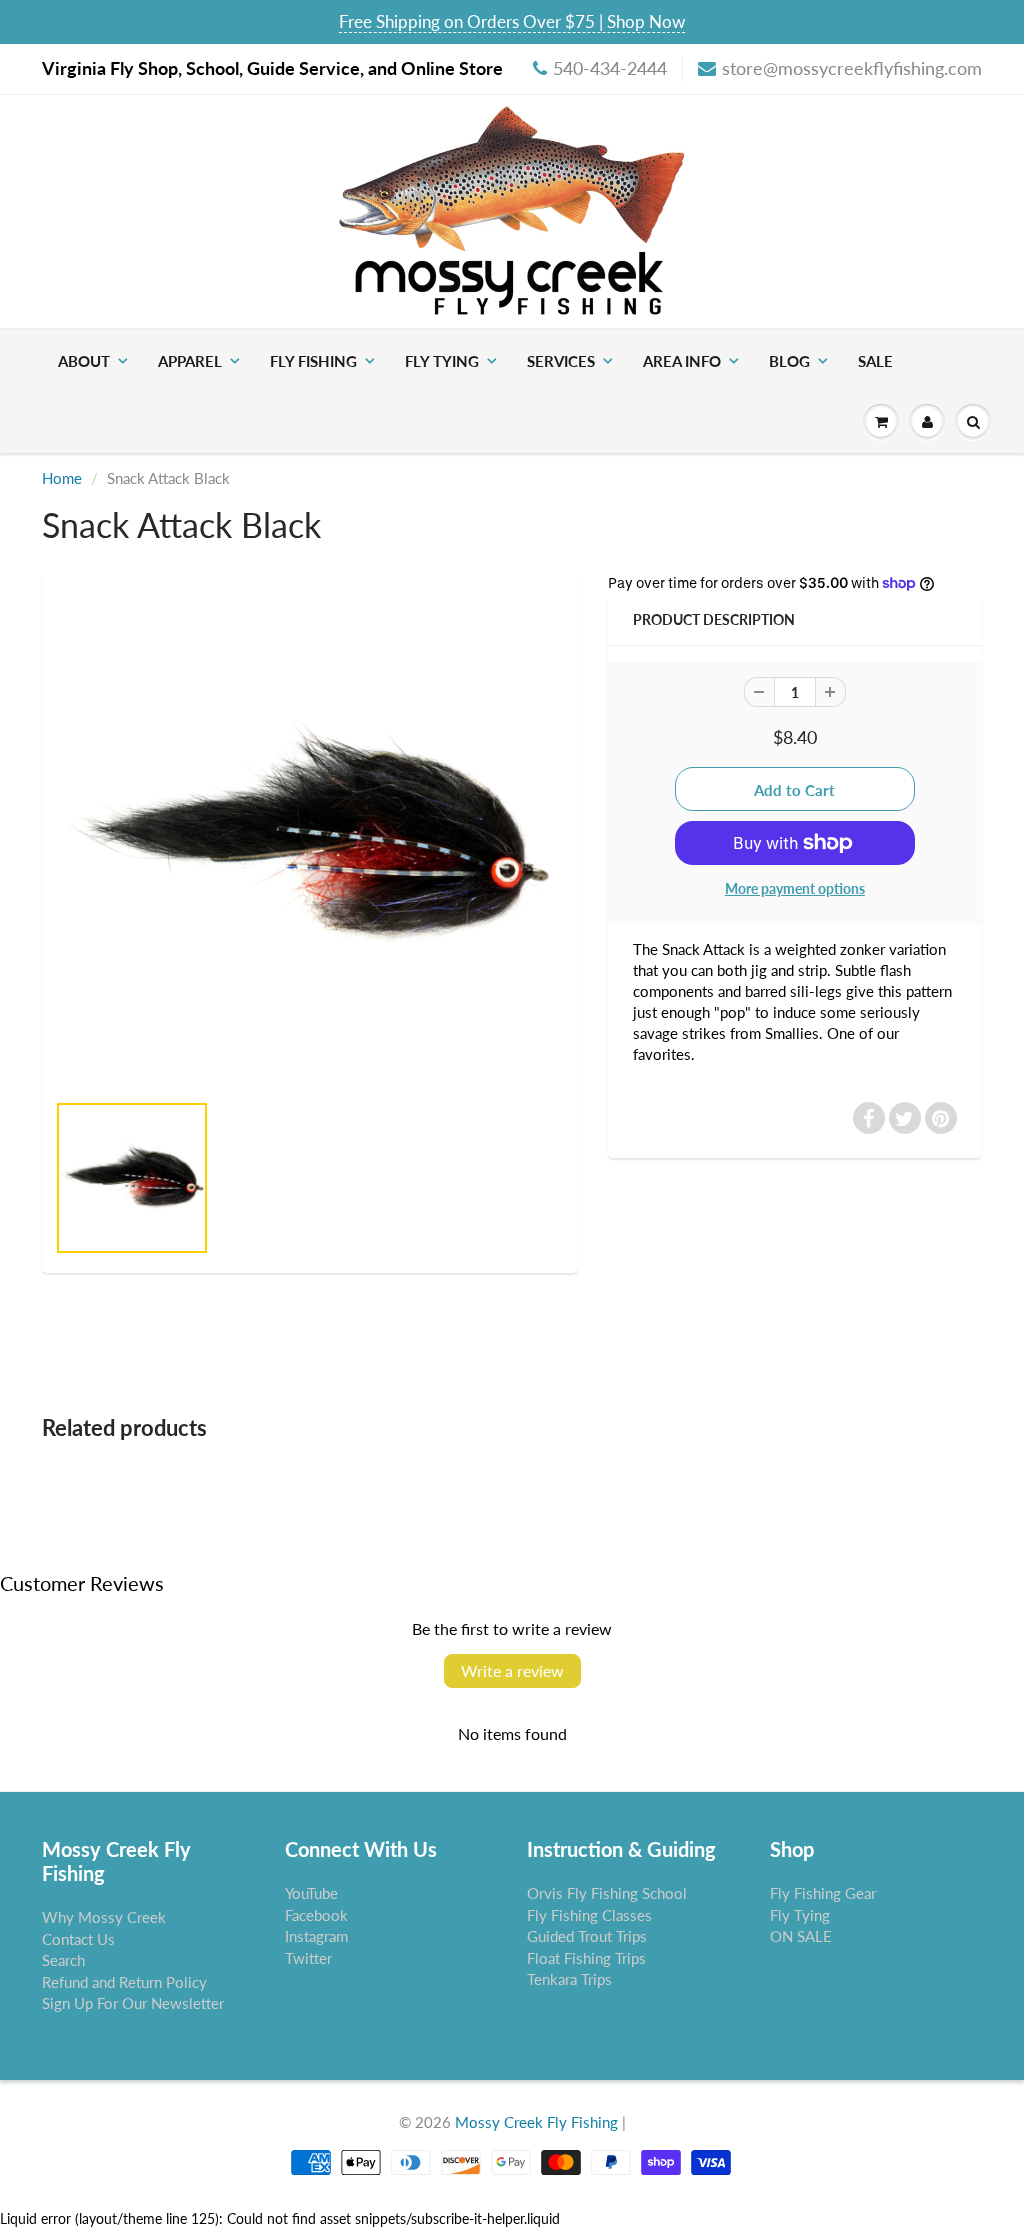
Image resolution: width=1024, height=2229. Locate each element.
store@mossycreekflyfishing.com (852, 68)
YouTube (311, 1893)
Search (63, 1960)
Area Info (682, 361)
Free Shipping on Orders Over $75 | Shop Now (512, 21)
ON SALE (801, 1936)
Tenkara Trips (569, 1979)
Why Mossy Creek (104, 1917)
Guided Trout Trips (587, 1936)
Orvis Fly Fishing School (607, 1893)
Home (62, 478)
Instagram (316, 1936)
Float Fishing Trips (586, 1958)
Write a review (512, 1670)
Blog (789, 361)
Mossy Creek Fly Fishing (536, 2122)
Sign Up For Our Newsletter (133, 2003)
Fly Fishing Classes (589, 1915)
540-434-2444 (610, 68)
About (84, 361)
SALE (875, 361)
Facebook (316, 1915)
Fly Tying (442, 361)
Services (561, 361)
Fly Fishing (313, 361)
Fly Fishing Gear (823, 1893)
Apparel (190, 361)
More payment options (795, 888)
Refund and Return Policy (124, 1982)
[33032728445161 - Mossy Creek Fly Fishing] (310, 840)
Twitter (308, 1958)
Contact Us (78, 1939)
